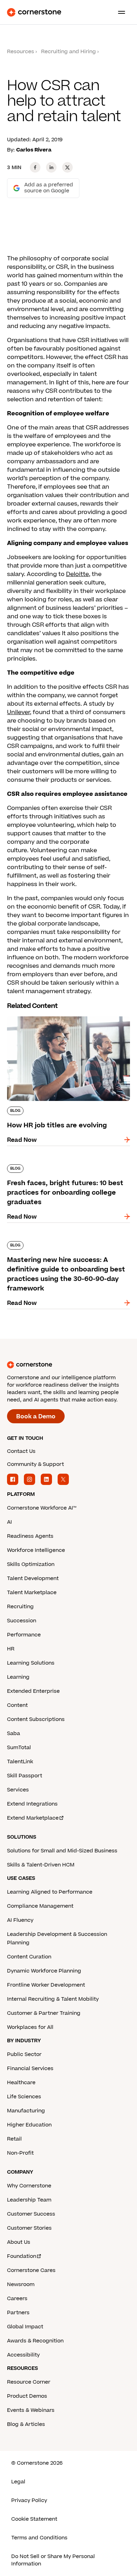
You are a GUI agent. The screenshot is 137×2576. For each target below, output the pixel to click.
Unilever (18, 712)
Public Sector (24, 2054)
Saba (14, 1733)
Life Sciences (24, 2097)
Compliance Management (40, 1906)
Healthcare (21, 2083)
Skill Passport (25, 1776)
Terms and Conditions (39, 2538)
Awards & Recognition (35, 2341)
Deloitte (77, 574)
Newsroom (21, 2284)
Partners (18, 2313)
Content (17, 1705)
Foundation (22, 2256)
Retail (14, 2139)
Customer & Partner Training (44, 2013)
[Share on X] (67, 167)
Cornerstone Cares (31, 2270)
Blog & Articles (26, 2424)
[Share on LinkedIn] (51, 167)
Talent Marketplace (32, 1593)
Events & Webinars (31, 2410)
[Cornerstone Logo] (34, 12)
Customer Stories (29, 2228)
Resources (21, 52)
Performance (24, 1635)
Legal (18, 2482)
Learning (18, 1677)
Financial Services (30, 2069)
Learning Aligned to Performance (50, 1892)
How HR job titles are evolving (50, 1015)
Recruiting (20, 1607)
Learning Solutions (31, 1663)
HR (11, 1649)
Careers (17, 2299)
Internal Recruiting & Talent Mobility (53, 1999)
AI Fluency (20, 1920)
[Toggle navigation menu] (119, 12)
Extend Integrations (32, 1804)
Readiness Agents (30, 1536)
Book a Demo (36, 1417)
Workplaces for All (30, 2027)
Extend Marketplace (33, 1818)
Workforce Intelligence (36, 1550)
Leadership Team (29, 2200)
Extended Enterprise (33, 1691)
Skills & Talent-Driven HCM (41, 1865)
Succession (22, 1621)
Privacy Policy (29, 2500)
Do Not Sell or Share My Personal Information (53, 2560)
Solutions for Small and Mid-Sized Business (62, 1851)
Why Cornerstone (29, 2186)
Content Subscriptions (36, 1719)
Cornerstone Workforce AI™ (42, 1508)
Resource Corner (29, 2382)
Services (18, 1790)
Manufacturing (26, 2111)
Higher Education (29, 2125)
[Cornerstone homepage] (68, 1365)
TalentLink (20, 1762)
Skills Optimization (31, 1564)
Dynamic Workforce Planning (44, 1971)
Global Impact (25, 2327)
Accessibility (23, 2355)
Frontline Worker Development (46, 1985)
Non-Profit (20, 2153)
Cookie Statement (34, 2519)
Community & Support (35, 1464)
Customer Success (31, 2214)
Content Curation (29, 1957)
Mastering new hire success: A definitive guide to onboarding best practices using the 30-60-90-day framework (67, 1248)
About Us (19, 2242)
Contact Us (21, 1451)
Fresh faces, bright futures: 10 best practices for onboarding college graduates (57, 1171)
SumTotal (19, 1748)
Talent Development (33, 1578)
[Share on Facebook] (35, 167)
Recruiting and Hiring (68, 52)
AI (9, 1522)
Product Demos (27, 2396)
